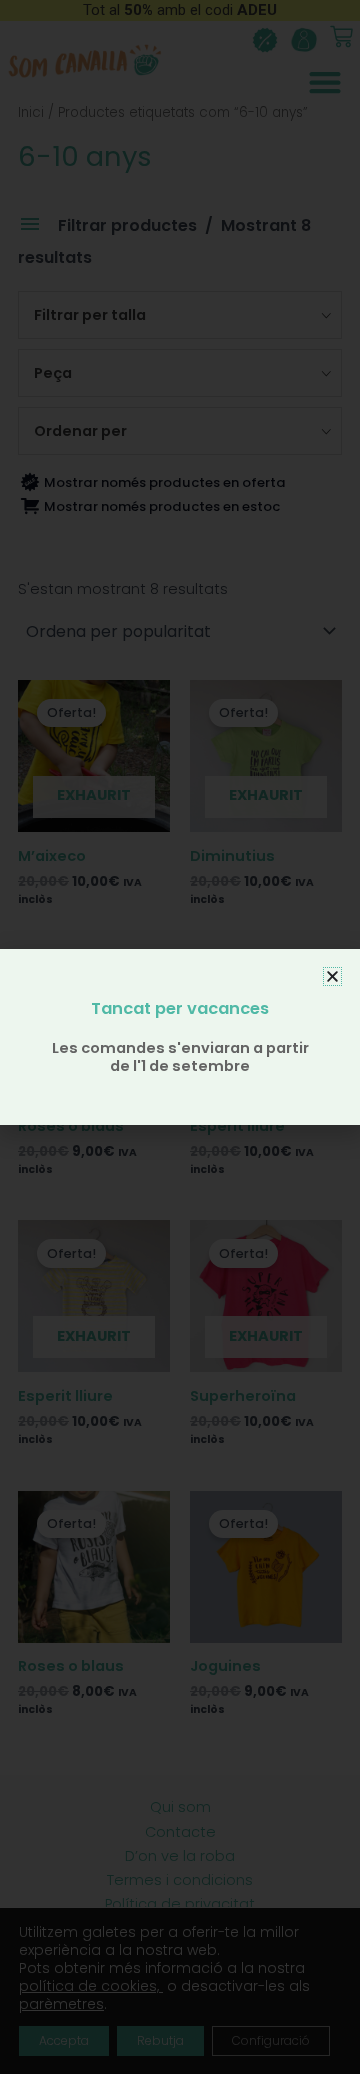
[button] (332, 976)
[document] (180, 1037)
